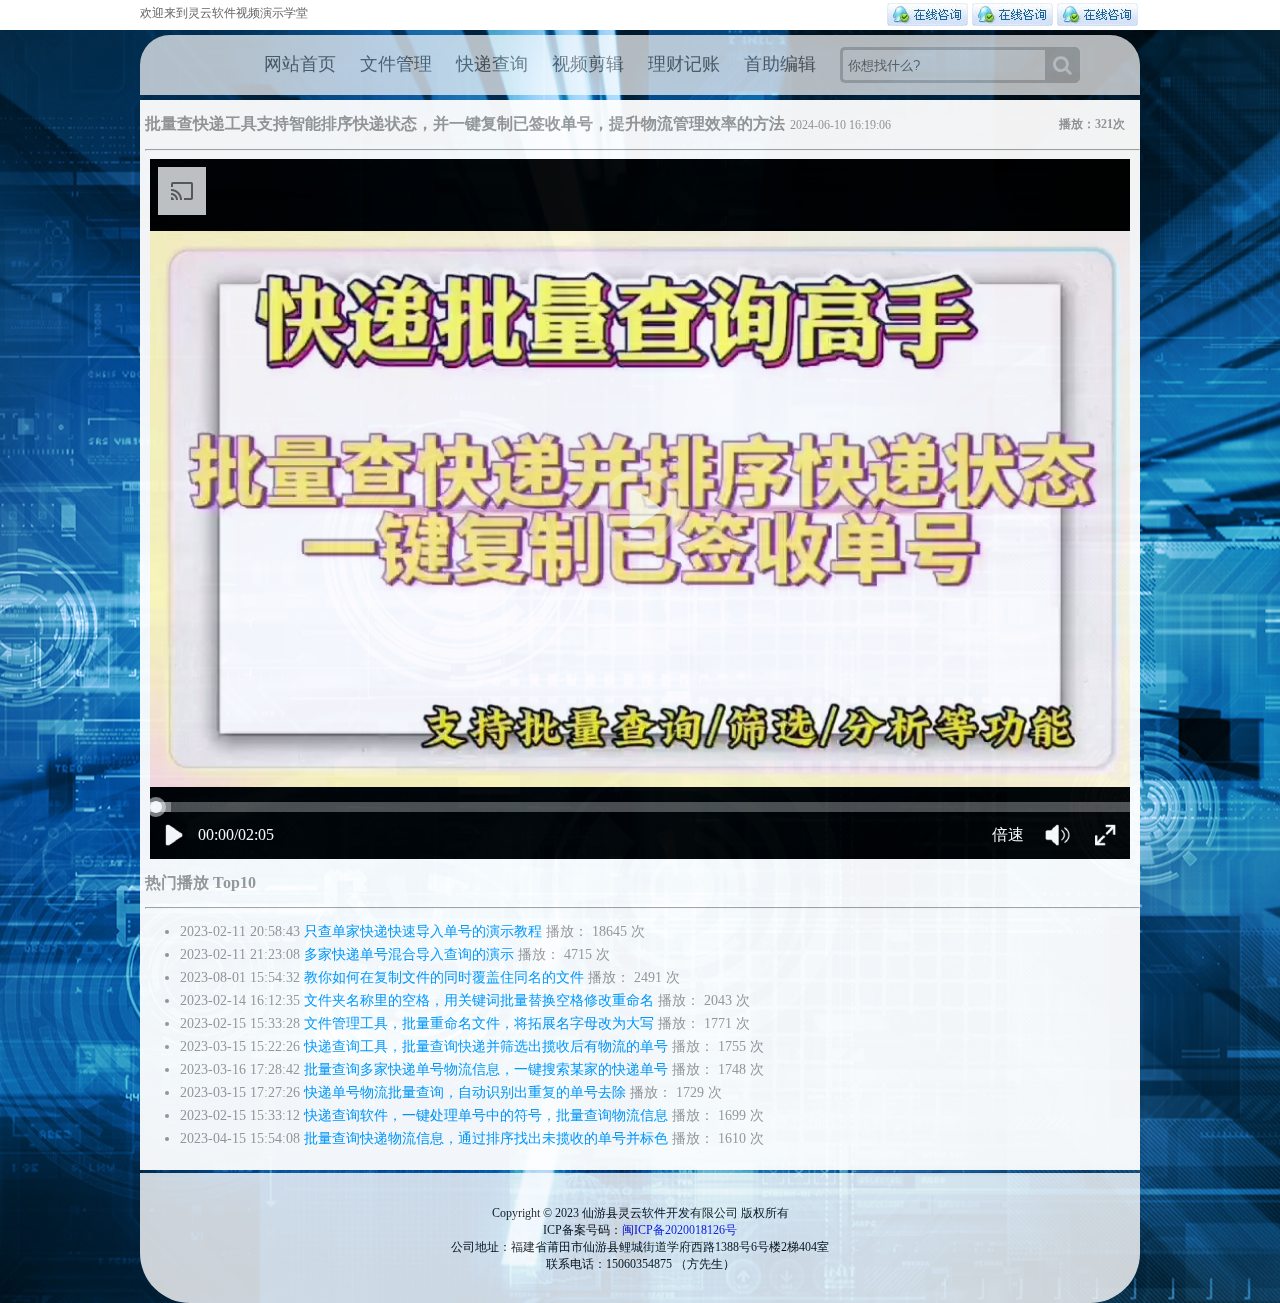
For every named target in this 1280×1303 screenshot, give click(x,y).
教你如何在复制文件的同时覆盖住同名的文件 (444, 977)
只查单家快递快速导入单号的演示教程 (423, 931)
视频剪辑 (588, 64)
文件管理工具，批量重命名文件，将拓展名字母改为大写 (479, 1023)
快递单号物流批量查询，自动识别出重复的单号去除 (465, 1092)
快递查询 (492, 64)
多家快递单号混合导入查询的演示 (409, 954)
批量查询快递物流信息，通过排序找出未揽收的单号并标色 (486, 1138)
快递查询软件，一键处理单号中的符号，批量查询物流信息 (486, 1115)
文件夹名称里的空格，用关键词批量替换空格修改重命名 (479, 1000)
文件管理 (396, 64)
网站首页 (300, 64)
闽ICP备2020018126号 (679, 1230)
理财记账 (684, 64)
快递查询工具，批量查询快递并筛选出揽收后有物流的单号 (486, 1046)
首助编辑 (780, 64)
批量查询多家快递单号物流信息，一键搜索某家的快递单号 (486, 1069)
